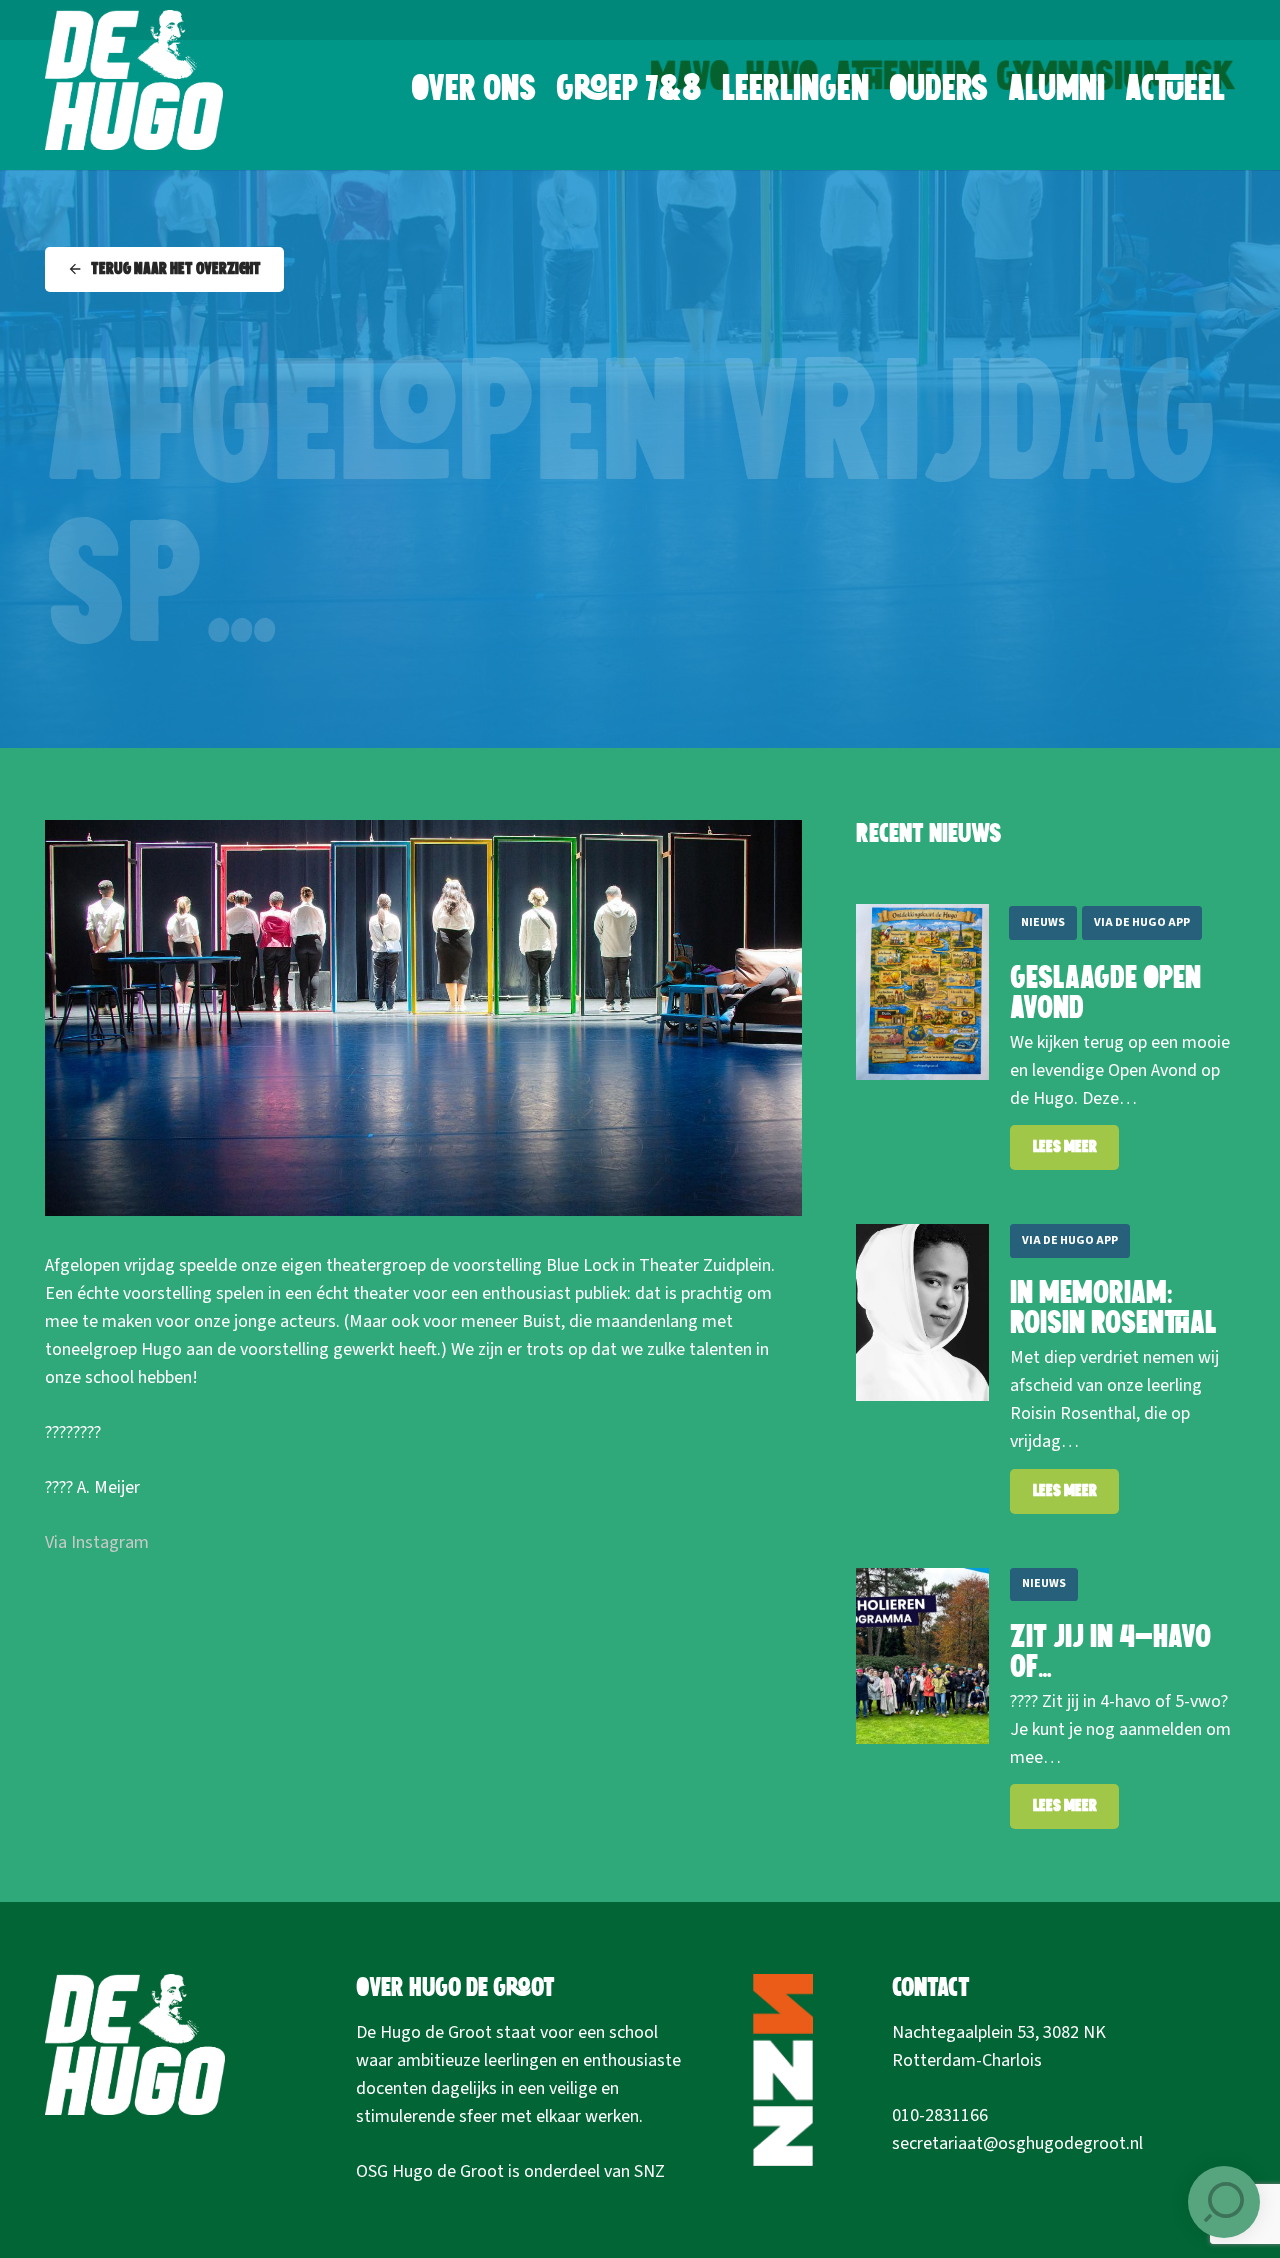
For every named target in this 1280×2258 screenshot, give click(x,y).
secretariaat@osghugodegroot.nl (1017, 2143)
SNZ (649, 2171)
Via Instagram (97, 1542)
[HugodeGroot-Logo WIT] (134, 80)
